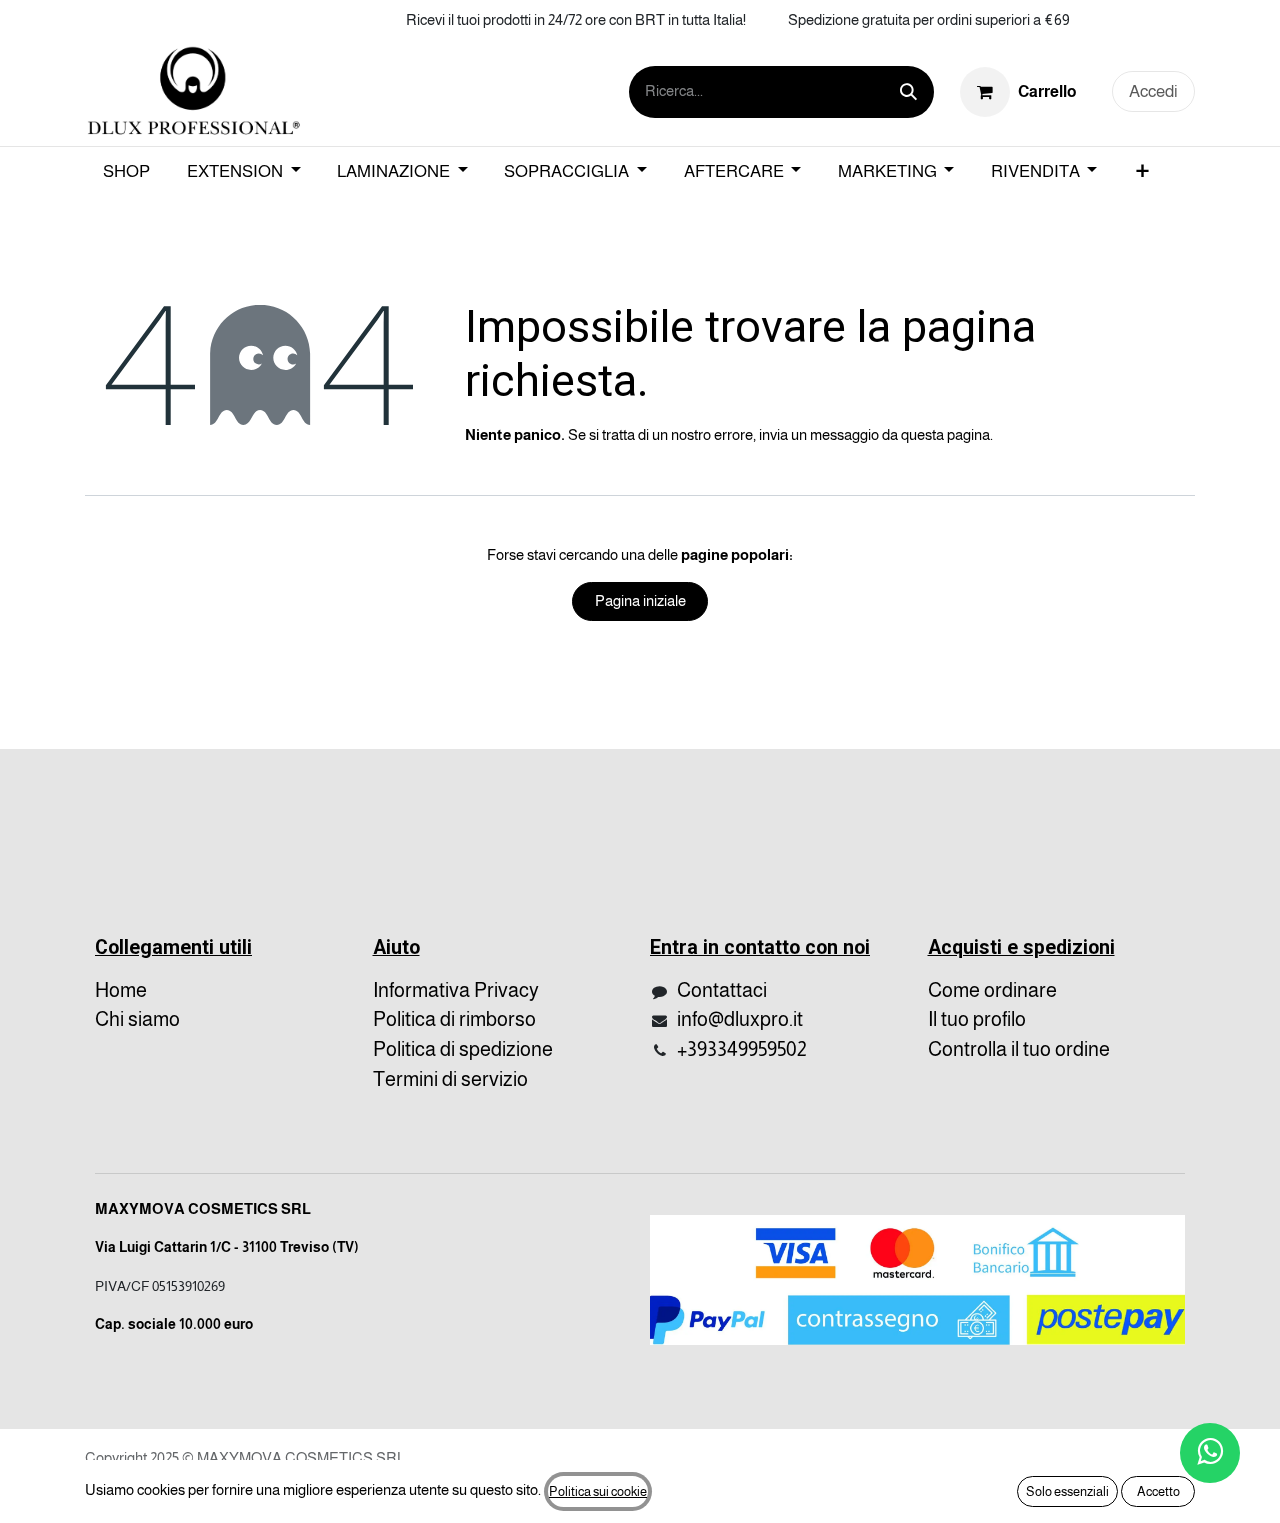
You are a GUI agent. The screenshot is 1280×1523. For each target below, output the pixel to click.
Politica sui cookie (598, 1491)
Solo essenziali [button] (1067, 1491)
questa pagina (945, 434)
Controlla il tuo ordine (1019, 1049)
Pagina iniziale (640, 600)
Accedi (1153, 91)
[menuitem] (127, 172)
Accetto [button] (1158, 1491)
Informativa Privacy (456, 990)
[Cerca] (908, 92)
